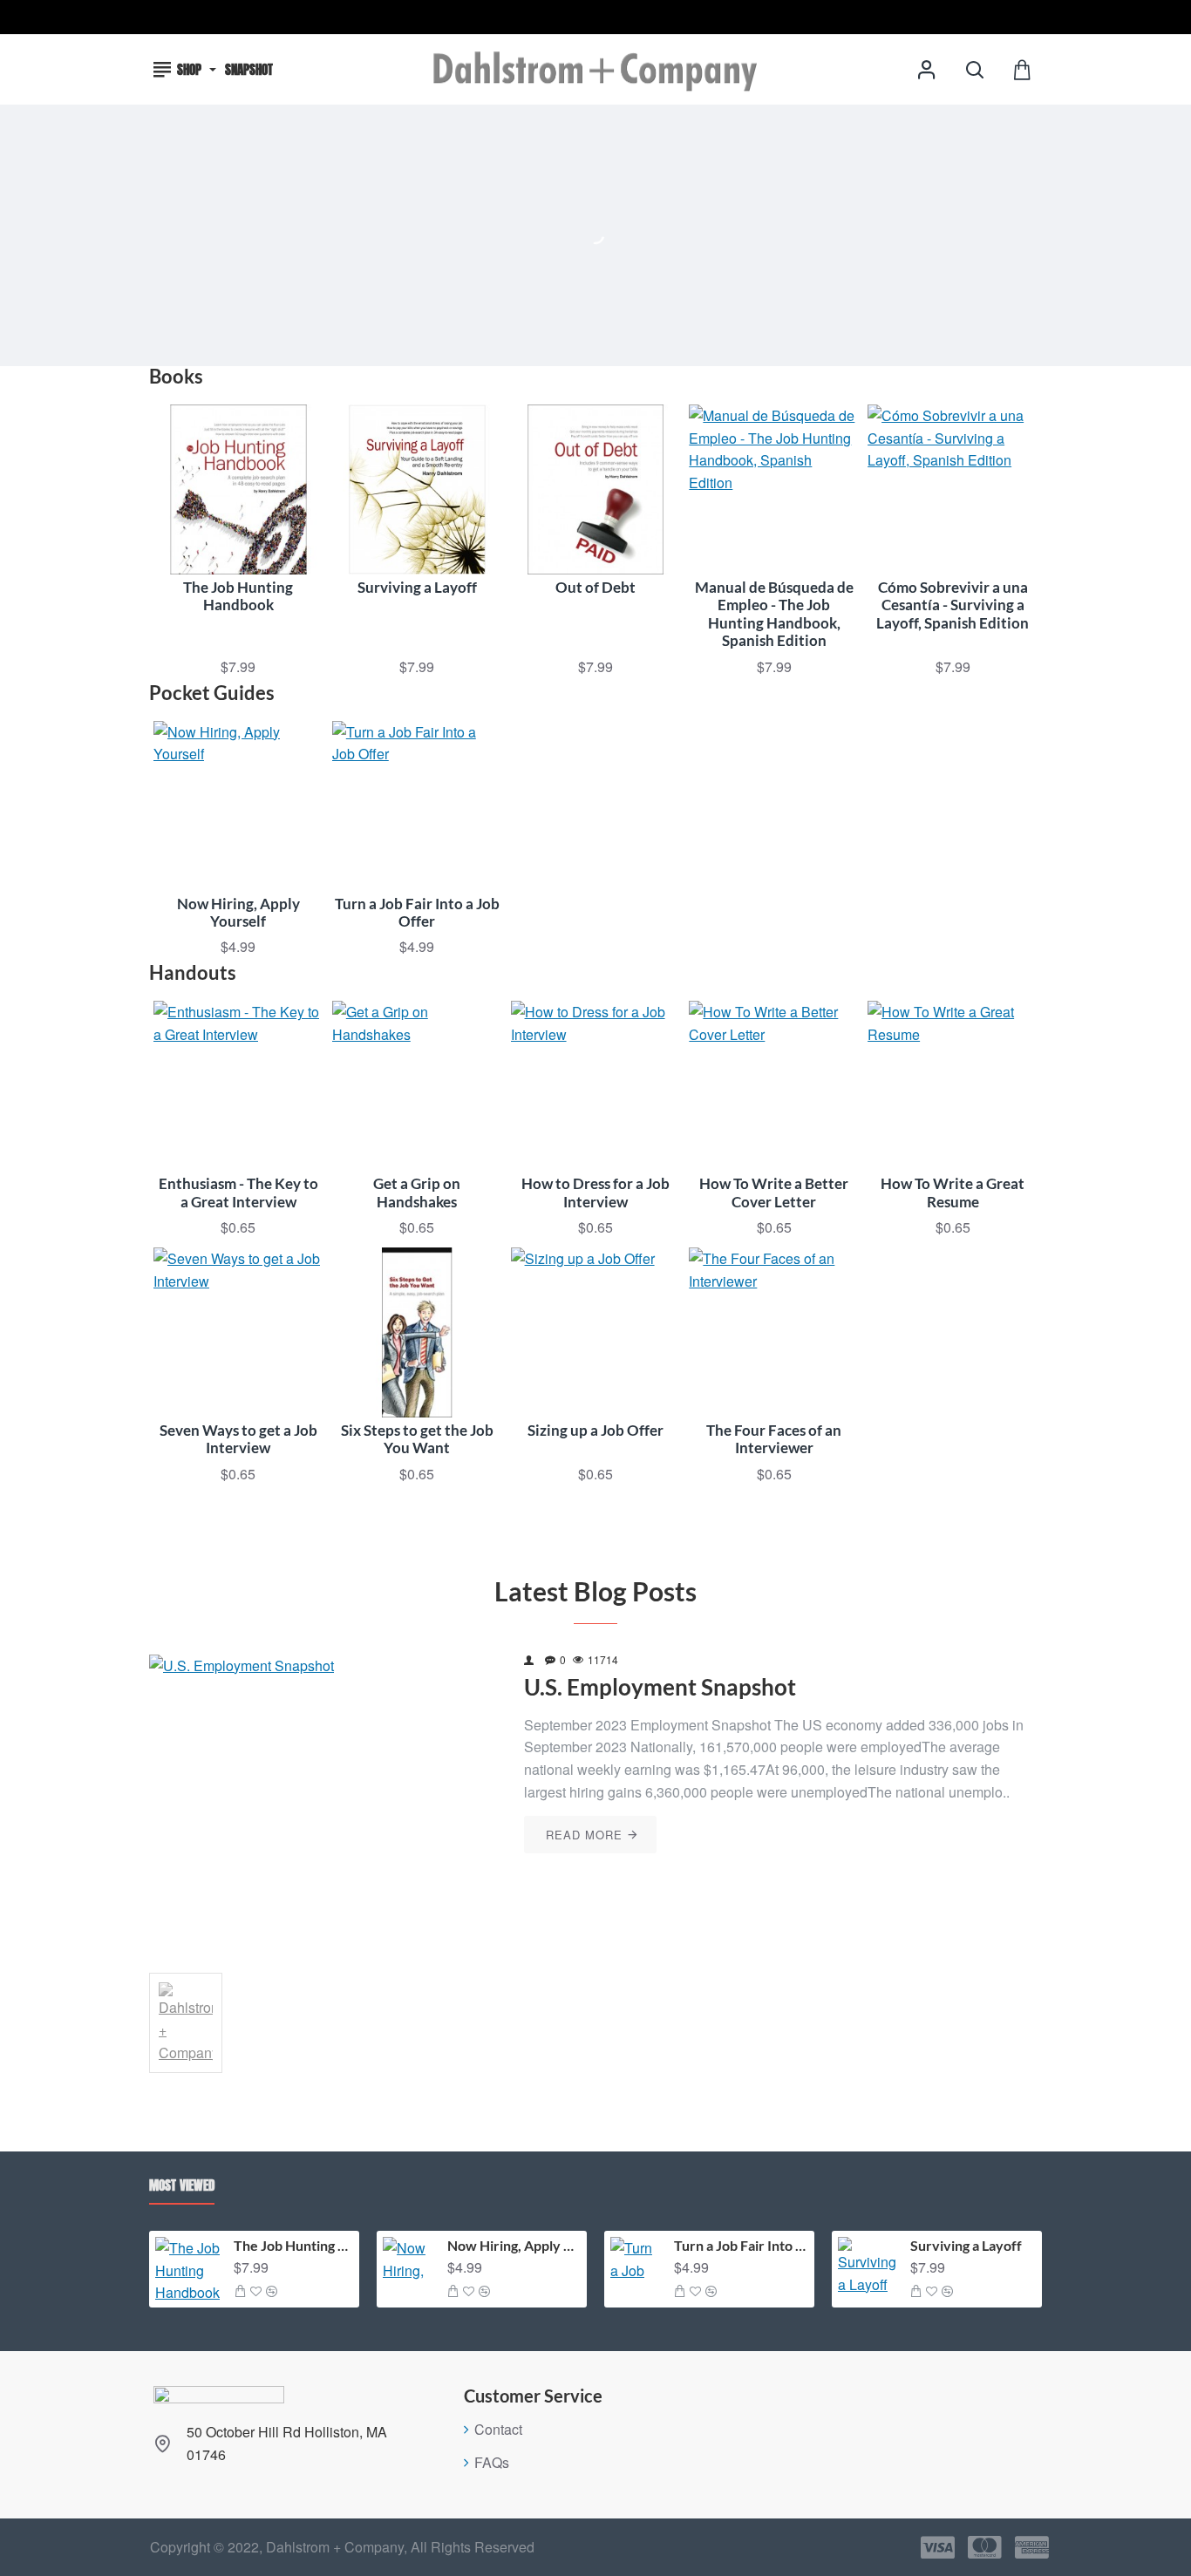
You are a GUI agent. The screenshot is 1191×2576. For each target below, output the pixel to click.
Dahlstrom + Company (186, 2068)
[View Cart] (1022, 70)
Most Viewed (182, 2186)
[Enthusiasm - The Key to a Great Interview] (238, 1086)
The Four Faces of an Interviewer (774, 1439)
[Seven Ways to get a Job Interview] (238, 1332)
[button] (240, 2291)
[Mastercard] (985, 2547)
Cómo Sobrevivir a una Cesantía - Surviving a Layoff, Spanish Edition (953, 605)
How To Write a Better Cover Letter (774, 1193)
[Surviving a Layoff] (417, 489)
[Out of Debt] (596, 489)
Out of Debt (595, 588)
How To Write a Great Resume (953, 1193)
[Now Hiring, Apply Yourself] (238, 806)
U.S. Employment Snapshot (660, 1687)
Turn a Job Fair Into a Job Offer (417, 913)
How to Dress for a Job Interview (595, 1193)
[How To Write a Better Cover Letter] (774, 1086)
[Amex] (1032, 2547)
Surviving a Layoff (417, 588)
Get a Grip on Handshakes (417, 1193)
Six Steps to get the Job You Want (417, 1439)
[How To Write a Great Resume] (953, 1086)
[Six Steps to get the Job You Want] (417, 1332)
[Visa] (938, 2547)
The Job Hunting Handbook (238, 596)
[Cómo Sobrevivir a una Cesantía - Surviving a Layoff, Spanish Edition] (953, 489)
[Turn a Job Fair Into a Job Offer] (417, 806)
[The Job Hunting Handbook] (238, 489)
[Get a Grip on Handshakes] (417, 1086)
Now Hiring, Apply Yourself (238, 913)
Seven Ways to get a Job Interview (238, 1439)
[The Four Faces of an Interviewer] (774, 1332)
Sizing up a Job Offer (595, 1431)
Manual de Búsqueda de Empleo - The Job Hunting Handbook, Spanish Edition (774, 614)
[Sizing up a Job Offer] (596, 1332)
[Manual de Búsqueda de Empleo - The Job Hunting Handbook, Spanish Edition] (774, 489)
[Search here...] (974, 70)
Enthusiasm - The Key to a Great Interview (238, 1193)
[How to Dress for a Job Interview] (596, 1086)
